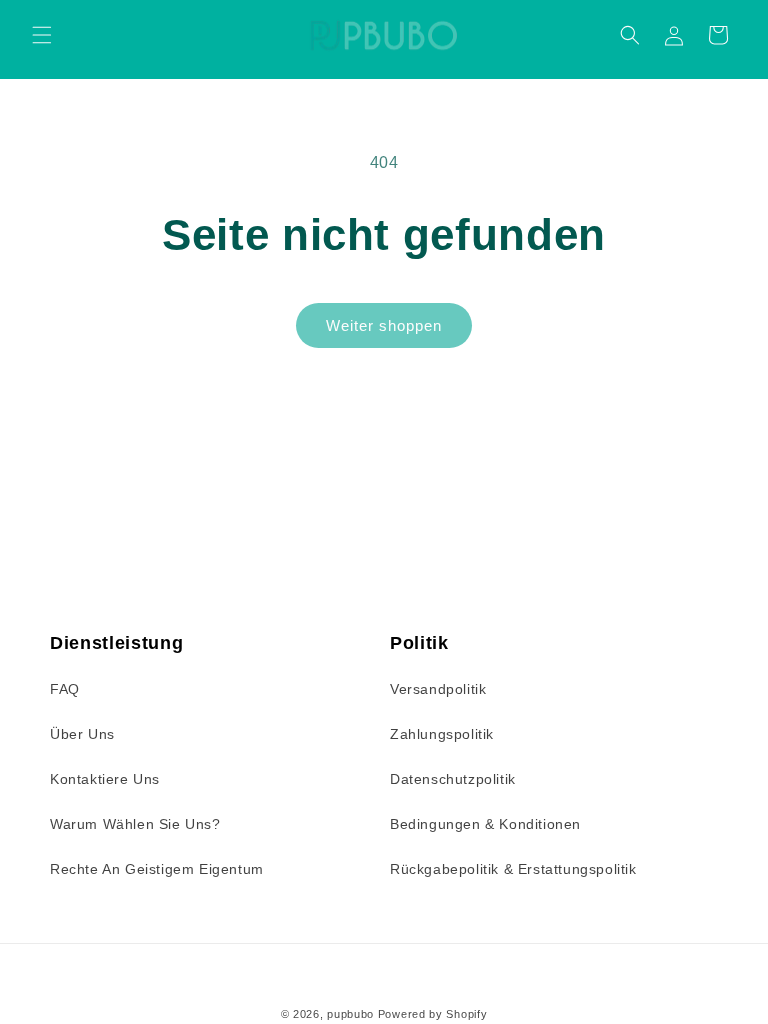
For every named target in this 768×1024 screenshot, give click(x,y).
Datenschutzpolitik (453, 779)
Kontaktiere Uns (105, 779)
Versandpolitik (438, 689)
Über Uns (82, 734)
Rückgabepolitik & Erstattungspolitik (513, 869)
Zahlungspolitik (442, 734)
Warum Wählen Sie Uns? (135, 824)
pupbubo (350, 1014)
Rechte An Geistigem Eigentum (157, 869)
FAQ (65, 689)
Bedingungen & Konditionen (485, 824)
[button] (42, 35)
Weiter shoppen (384, 325)
